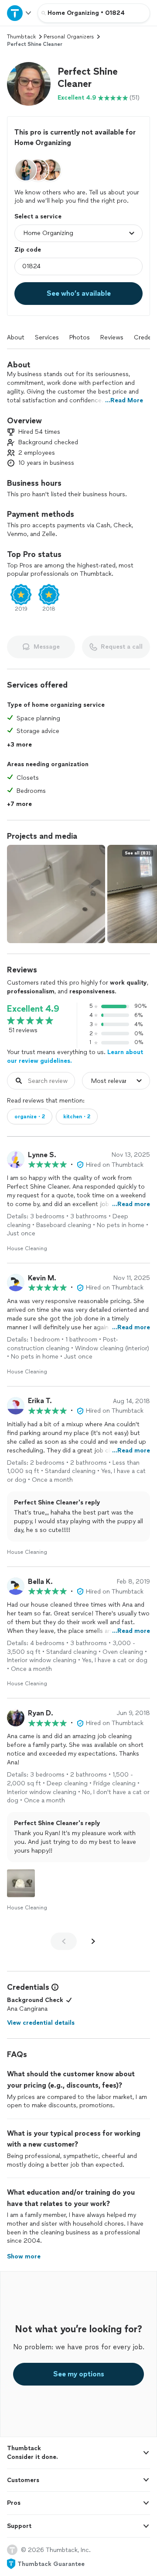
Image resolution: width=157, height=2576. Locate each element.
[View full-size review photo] (21, 1883)
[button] (29, 84)
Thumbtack (21, 37)
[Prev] (64, 1941)
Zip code (28, 250)
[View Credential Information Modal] (54, 1987)
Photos (80, 337)
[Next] (93, 1941)
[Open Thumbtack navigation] (19, 13)
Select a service (38, 216)
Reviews (112, 337)
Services (47, 337)
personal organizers (69, 37)
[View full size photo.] (56, 894)
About (16, 337)
